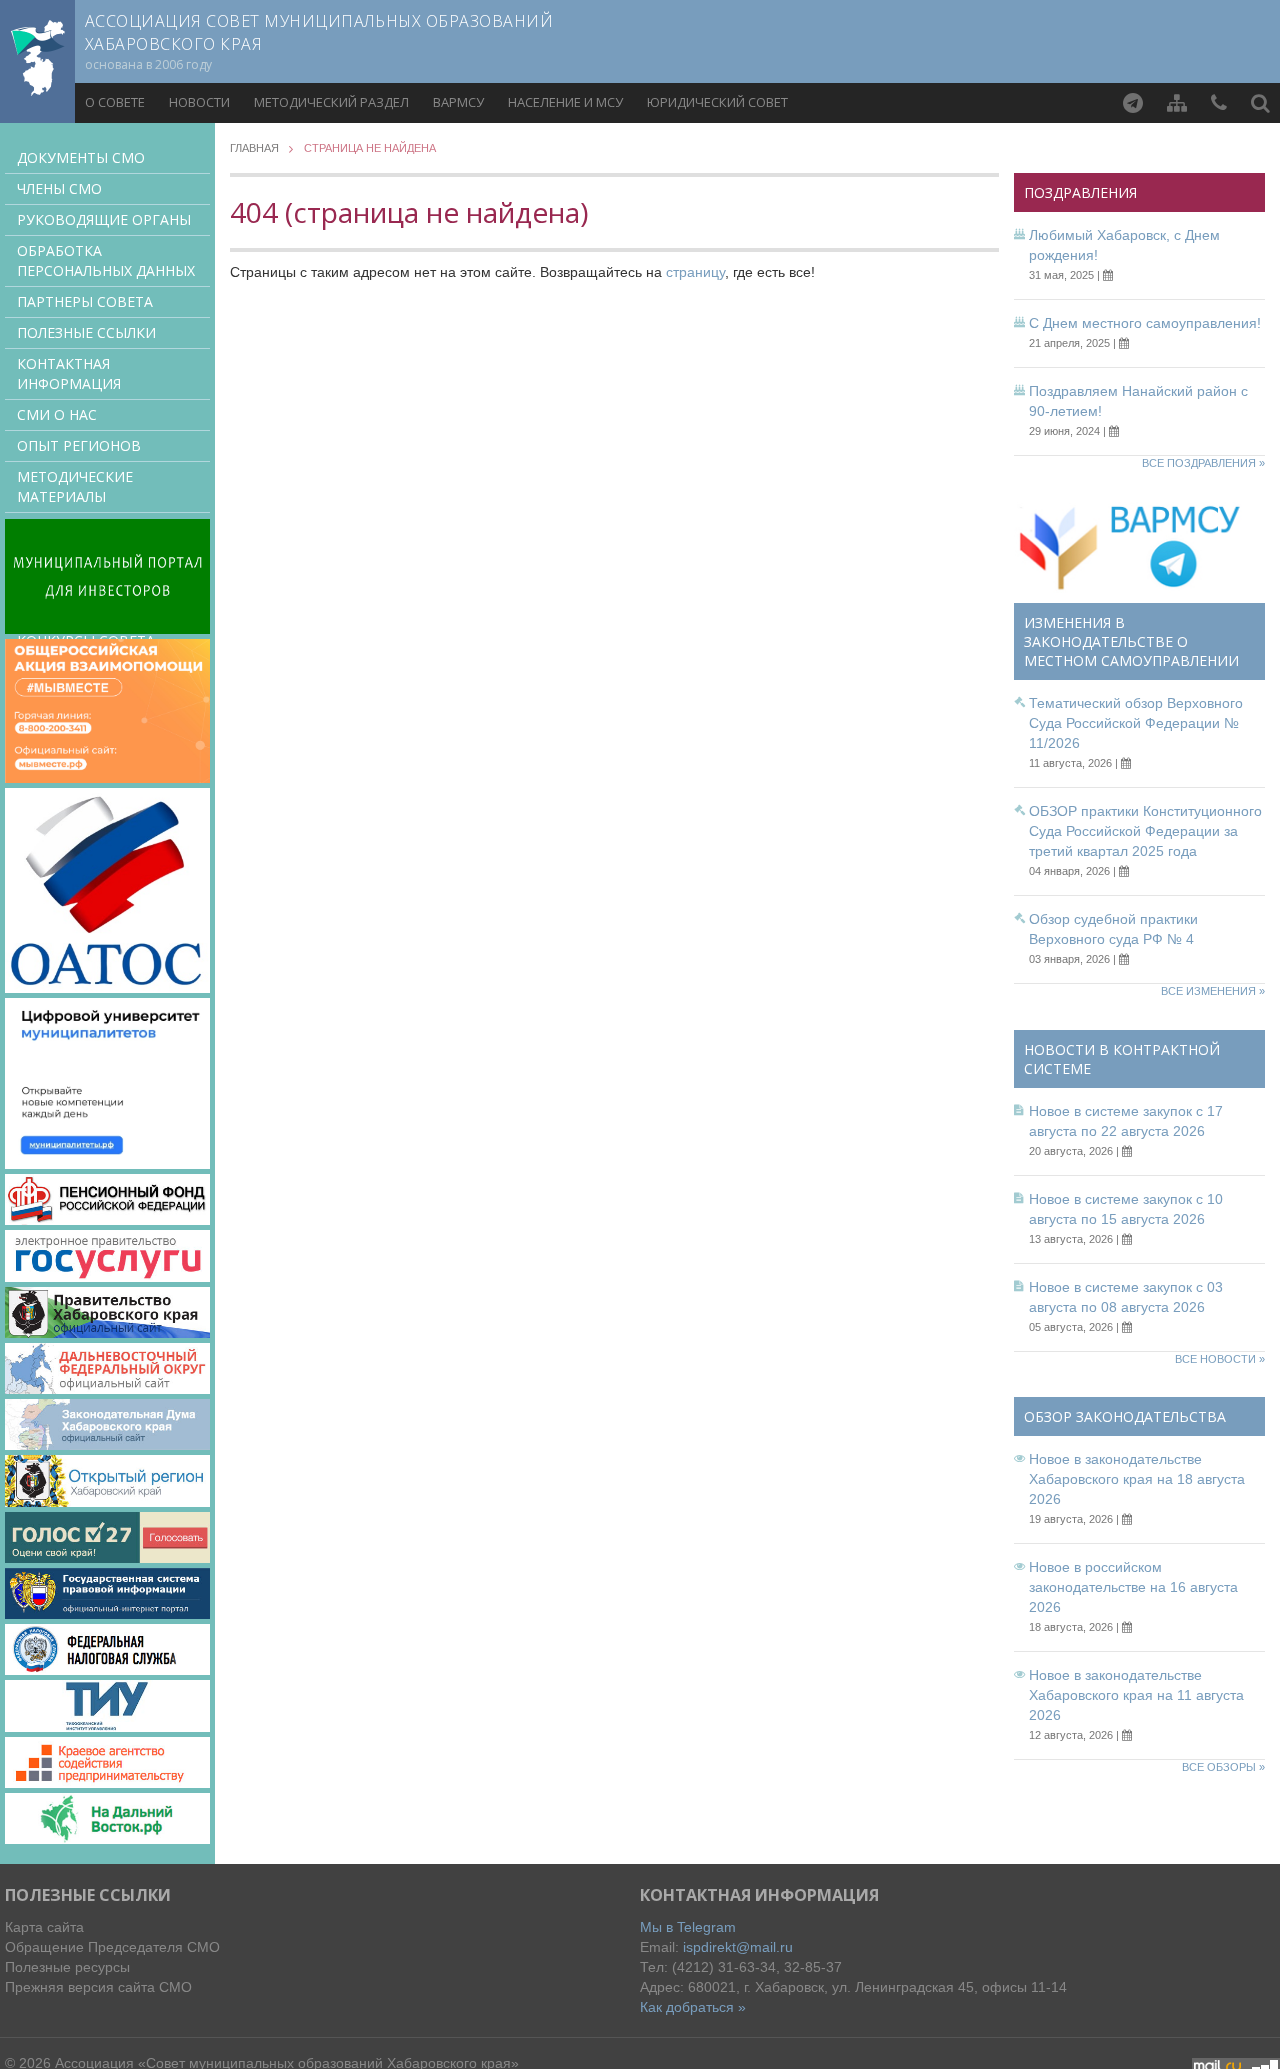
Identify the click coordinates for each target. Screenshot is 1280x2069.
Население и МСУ (565, 102)
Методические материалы (75, 486)
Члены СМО (59, 188)
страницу (695, 272)
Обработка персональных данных (106, 260)
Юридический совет (717, 102)
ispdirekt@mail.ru (738, 1947)
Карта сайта (44, 1927)
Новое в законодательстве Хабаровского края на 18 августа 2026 (1137, 1479)
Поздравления (1080, 192)
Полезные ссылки (86, 332)
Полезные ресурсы (67, 1967)
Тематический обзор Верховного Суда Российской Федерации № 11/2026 (1136, 723)
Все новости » (1220, 1359)
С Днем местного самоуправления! (1145, 323)
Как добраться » (693, 2007)
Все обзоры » (1223, 1767)
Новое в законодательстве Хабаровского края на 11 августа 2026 (1136, 1695)
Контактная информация (69, 373)
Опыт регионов (79, 445)
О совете (115, 102)
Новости (199, 102)
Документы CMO (81, 157)
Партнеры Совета (85, 301)
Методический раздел (331, 102)
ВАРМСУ (458, 102)
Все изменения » (1213, 991)
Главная (254, 148)
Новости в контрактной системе (1122, 1059)
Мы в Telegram (688, 1927)
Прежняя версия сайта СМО (98, 1987)
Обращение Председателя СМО (112, 1947)
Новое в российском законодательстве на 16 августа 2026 (1133, 1587)
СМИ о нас (57, 414)
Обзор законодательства (1125, 1416)
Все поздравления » (1203, 463)
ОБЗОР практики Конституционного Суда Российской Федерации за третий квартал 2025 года (1145, 831)
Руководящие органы (104, 219)
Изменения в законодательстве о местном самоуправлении (1131, 641)
